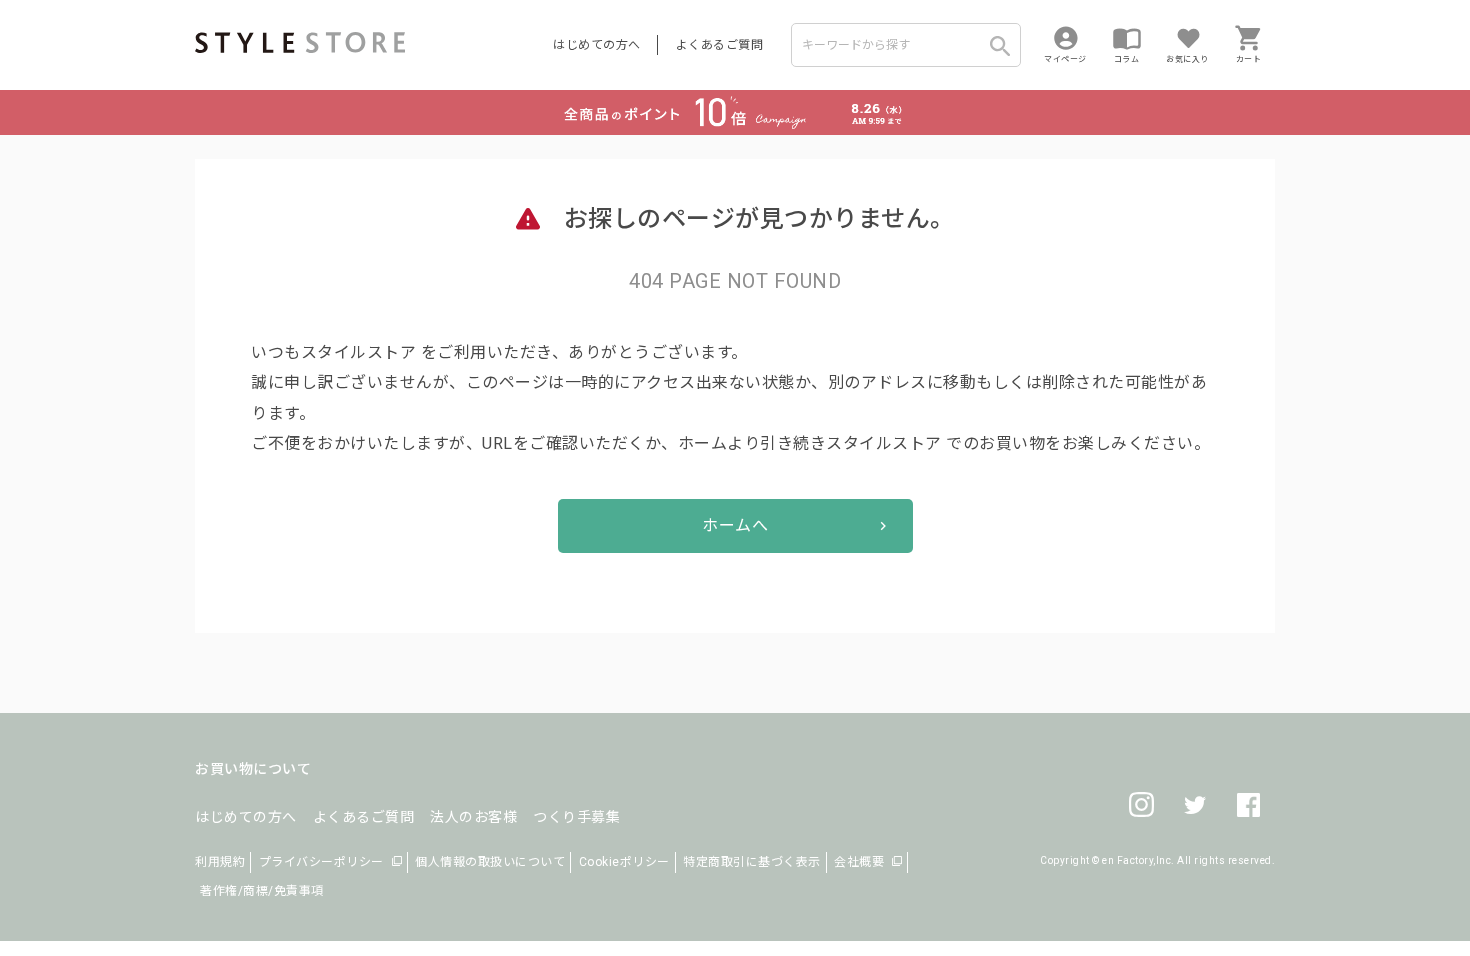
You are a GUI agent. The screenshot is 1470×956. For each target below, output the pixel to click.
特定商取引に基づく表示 (752, 862)
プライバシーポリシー (321, 862)
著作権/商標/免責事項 (262, 891)
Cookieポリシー (624, 862)
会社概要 (859, 862)
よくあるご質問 (720, 45)
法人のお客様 (473, 817)
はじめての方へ (597, 45)
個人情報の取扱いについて (490, 862)
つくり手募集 (576, 817)
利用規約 (220, 862)
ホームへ (735, 525)
